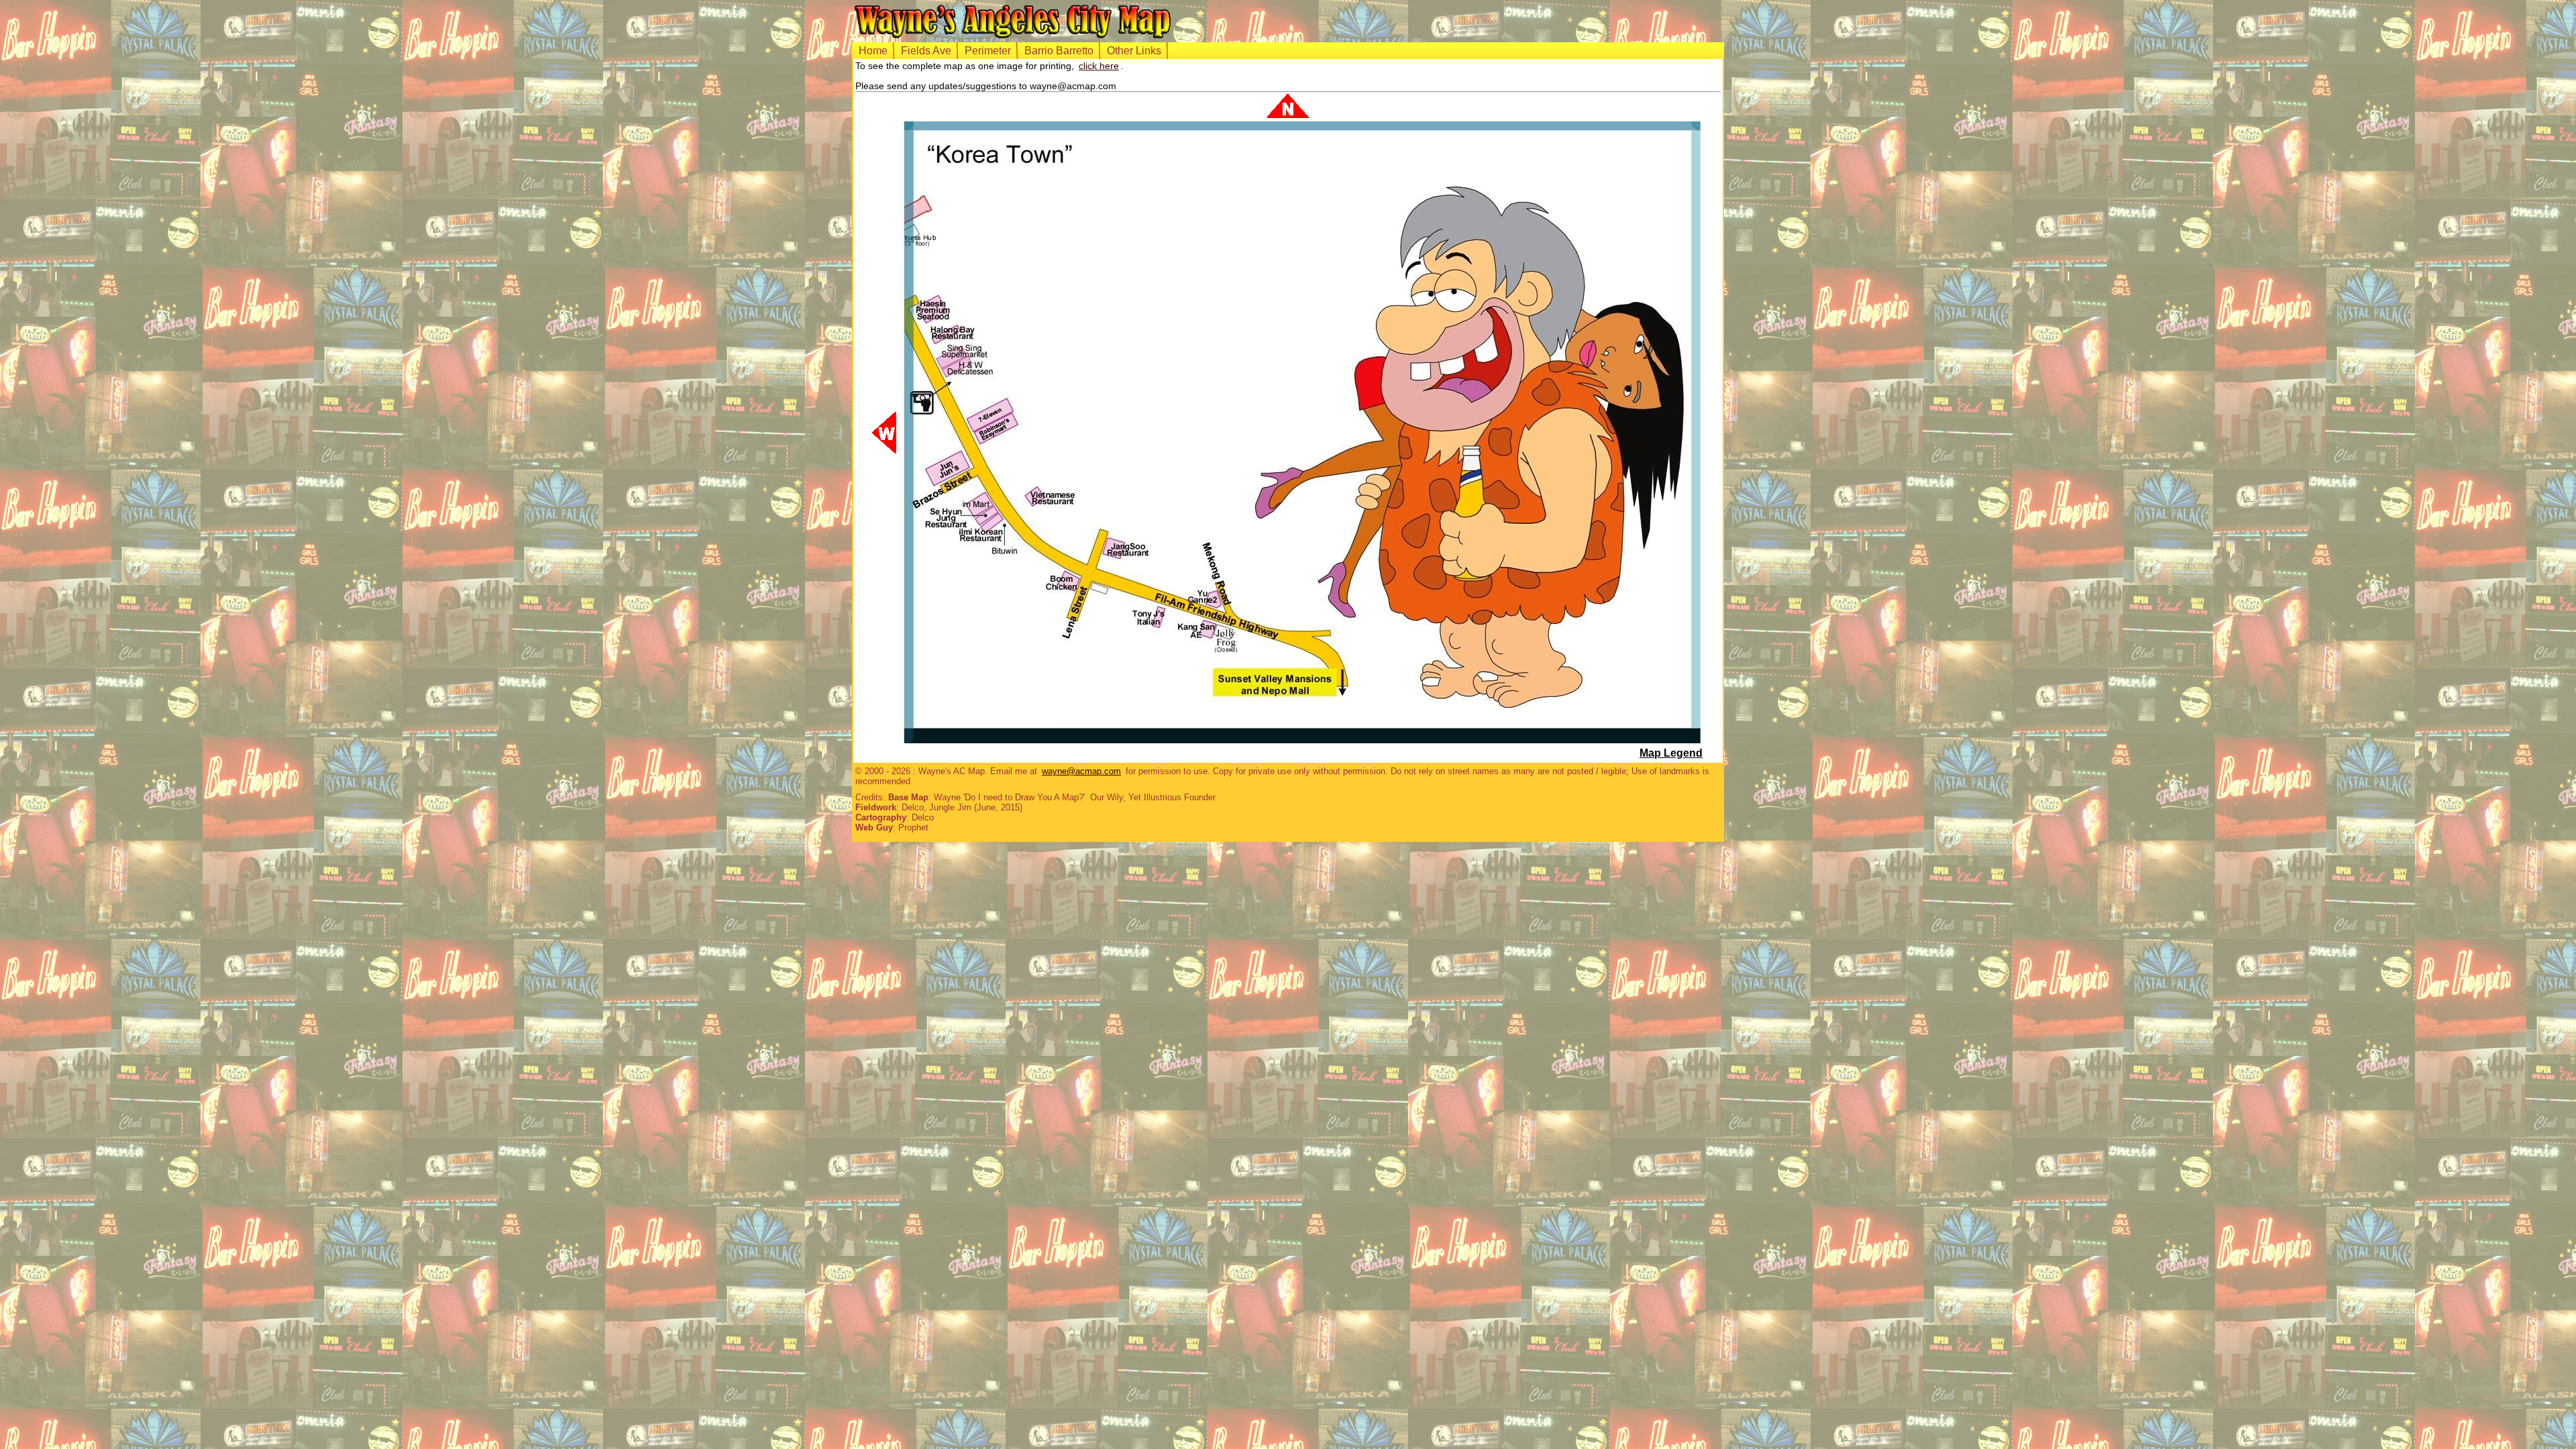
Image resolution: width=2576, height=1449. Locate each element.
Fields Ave (926, 51)
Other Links (1134, 51)
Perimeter (988, 51)
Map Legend (1671, 753)
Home (873, 51)
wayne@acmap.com (1081, 771)
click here (1099, 66)
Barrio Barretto (1059, 51)
